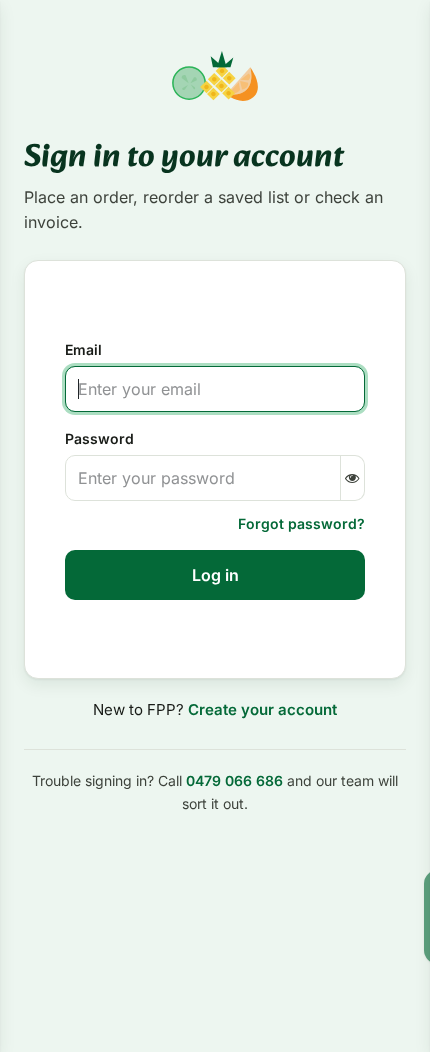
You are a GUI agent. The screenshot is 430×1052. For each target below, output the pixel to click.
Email (83, 349)
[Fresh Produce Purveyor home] (214, 76)
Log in (215, 575)
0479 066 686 (234, 780)
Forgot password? (301, 523)
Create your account (262, 709)
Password (99, 438)
